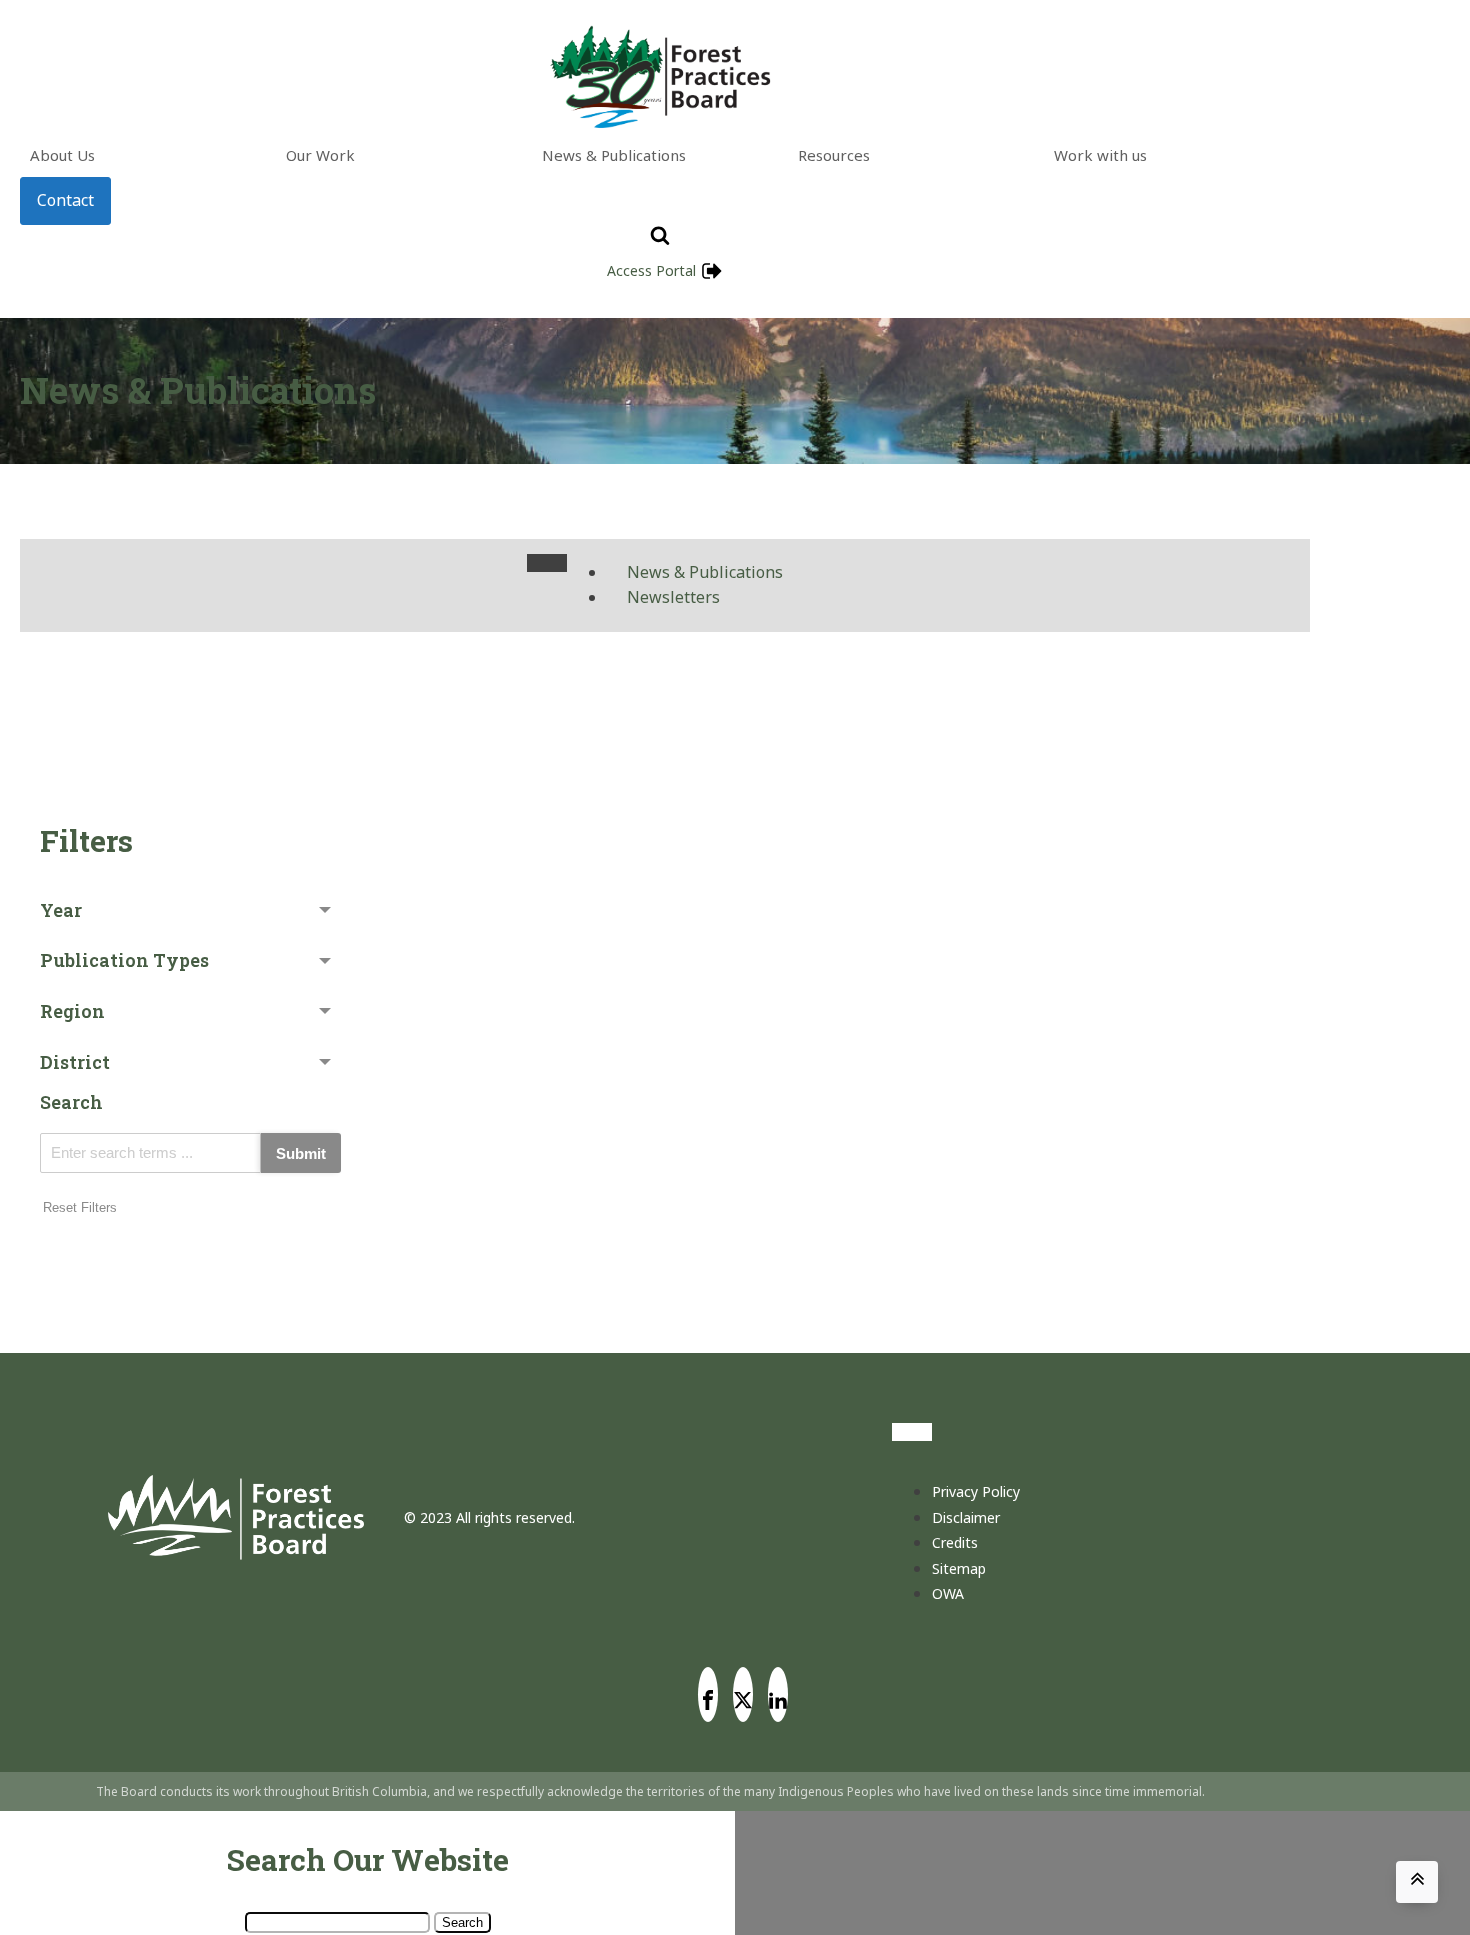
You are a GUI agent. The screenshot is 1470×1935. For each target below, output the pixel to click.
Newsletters (673, 597)
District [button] (75, 1062)
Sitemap (959, 1568)
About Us (62, 155)
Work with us (1100, 155)
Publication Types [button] (124, 960)
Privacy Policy (976, 1491)
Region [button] (72, 1011)
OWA (948, 1593)
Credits (955, 1542)
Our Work (320, 155)
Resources (834, 155)
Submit (301, 1153)
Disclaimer (966, 1517)
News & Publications (614, 155)
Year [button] (61, 910)
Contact (65, 200)
